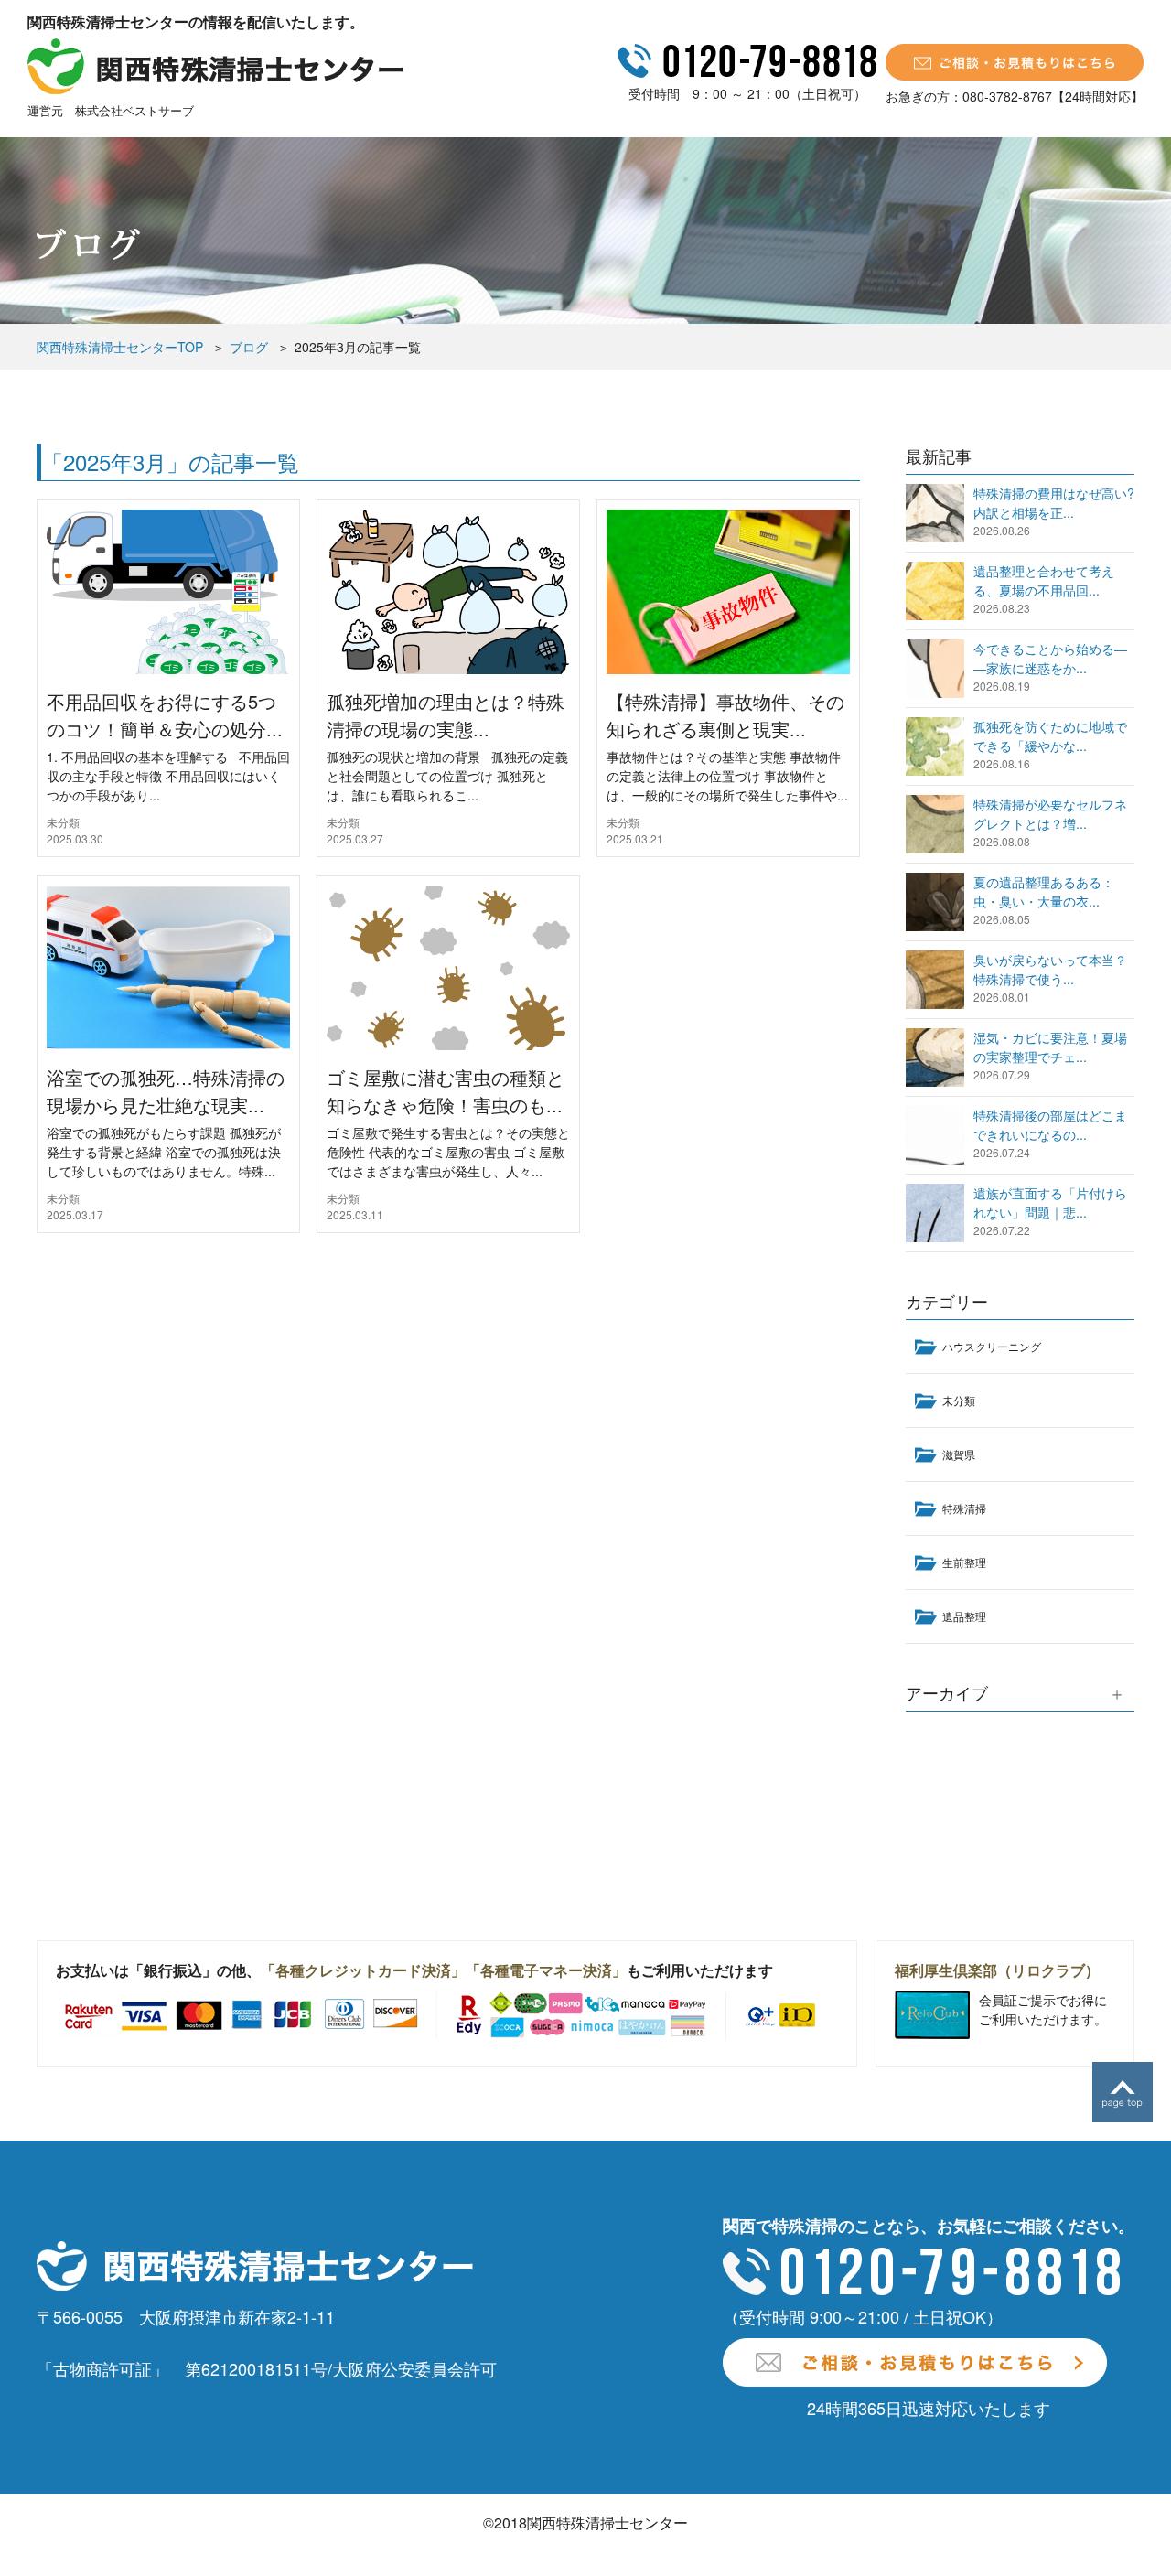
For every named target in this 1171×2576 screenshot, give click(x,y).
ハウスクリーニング (992, 1346)
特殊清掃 (964, 1508)
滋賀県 (959, 1454)
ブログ (249, 347)
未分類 (63, 822)
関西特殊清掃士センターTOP (120, 347)
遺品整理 (964, 1616)
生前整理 (964, 1562)
